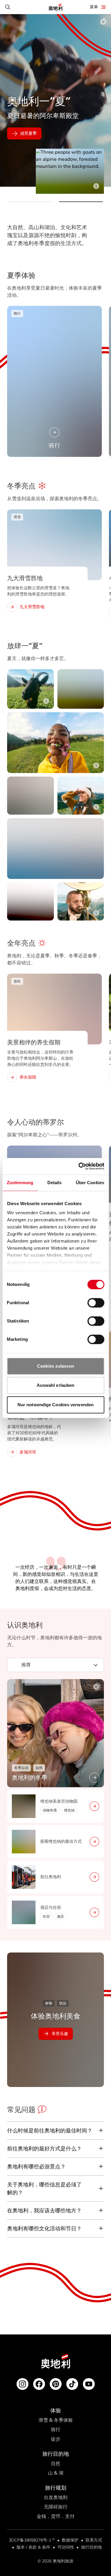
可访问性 (66, 2547)
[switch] (96, 1303)
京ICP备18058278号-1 (30, 2540)
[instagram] (22, 2384)
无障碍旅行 (56, 2507)
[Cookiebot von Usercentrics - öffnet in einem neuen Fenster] (79, 1166)
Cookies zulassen (55, 1366)
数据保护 (70, 2540)
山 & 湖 (56, 2473)
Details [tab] (55, 1183)
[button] (30, 202)
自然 (56, 2463)
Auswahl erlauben (56, 1385)
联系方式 (94, 2540)
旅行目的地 (91, 2547)
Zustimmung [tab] (20, 1183)
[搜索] (8, 7)
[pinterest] (56, 2384)
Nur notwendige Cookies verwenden (55, 1405)
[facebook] (39, 2384)
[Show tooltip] (96, 186)
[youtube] (89, 2384)
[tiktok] (72, 2384)
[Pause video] (103, 22)
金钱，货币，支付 (56, 2516)
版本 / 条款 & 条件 (33, 2547)
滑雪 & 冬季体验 (56, 2420)
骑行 (56, 2430)
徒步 (56, 2439)
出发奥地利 (56, 2497)
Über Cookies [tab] (90, 1183)
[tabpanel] (55, 1804)
